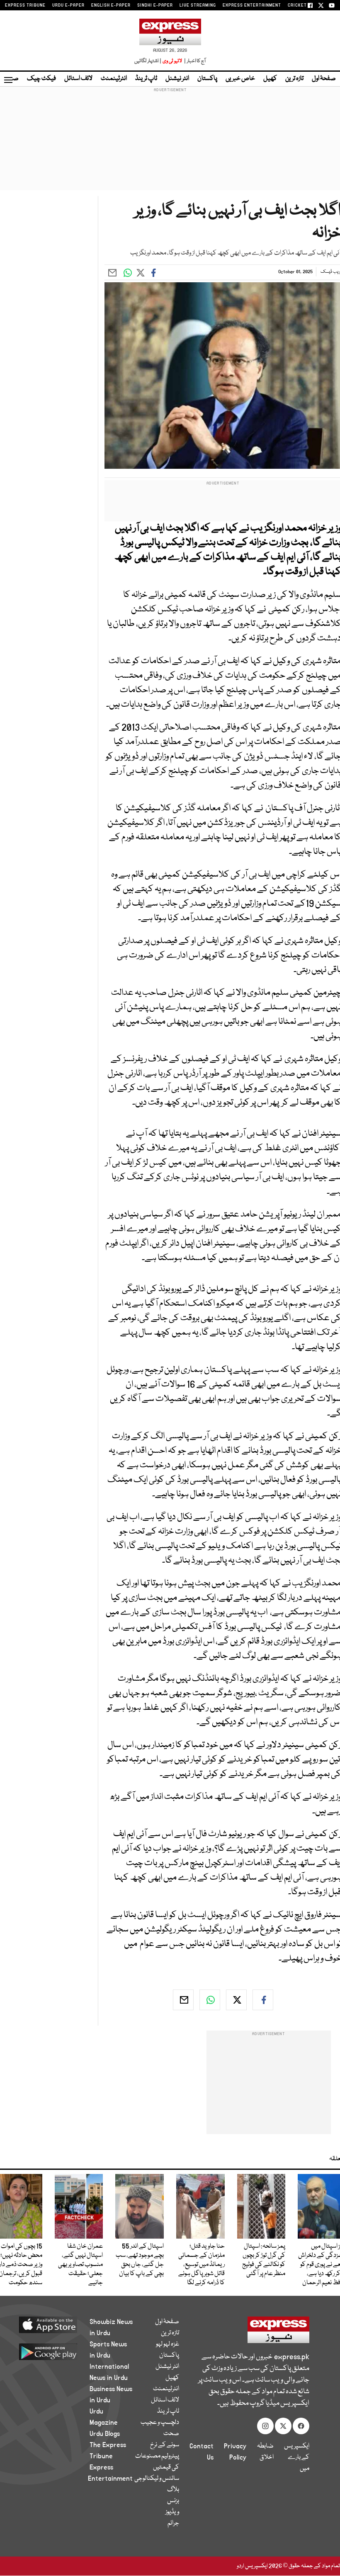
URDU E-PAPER (68, 5)
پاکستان (207, 79)
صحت (171, 2434)
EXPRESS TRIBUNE (25, 5)
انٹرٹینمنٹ (114, 79)
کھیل (270, 79)
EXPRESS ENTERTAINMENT (252, 5)
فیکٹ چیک (41, 79)
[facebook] (263, 2000)
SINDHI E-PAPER (155, 5)
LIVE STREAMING (198, 5)
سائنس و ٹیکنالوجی (157, 2479)
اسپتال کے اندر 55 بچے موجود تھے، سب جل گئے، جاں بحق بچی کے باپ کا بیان (140, 2260)
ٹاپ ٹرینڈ (146, 79)
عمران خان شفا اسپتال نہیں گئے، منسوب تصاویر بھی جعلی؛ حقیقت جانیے (80, 2265)
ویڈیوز (172, 2512)
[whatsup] (210, 2000)
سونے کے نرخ (165, 2445)
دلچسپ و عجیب (160, 2423)
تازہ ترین (294, 79)
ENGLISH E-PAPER (111, 5)
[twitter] (236, 2000)
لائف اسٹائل (78, 79)
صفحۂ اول (324, 79)
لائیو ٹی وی (172, 61)
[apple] (54, 2324)
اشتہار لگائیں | (148, 61)
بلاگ (173, 2490)
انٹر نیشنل (177, 79)
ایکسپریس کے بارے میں (297, 2457)
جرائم (173, 2523)
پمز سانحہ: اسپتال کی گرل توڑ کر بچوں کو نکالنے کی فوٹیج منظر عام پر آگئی (264, 2260)
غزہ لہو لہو (168, 2344)
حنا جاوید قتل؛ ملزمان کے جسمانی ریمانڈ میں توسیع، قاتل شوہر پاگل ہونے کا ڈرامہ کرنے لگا (202, 2265)
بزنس (173, 2501)
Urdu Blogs (105, 2434)
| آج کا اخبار (194, 61)
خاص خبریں (240, 79)
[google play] (54, 2351)
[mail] (183, 2000)
